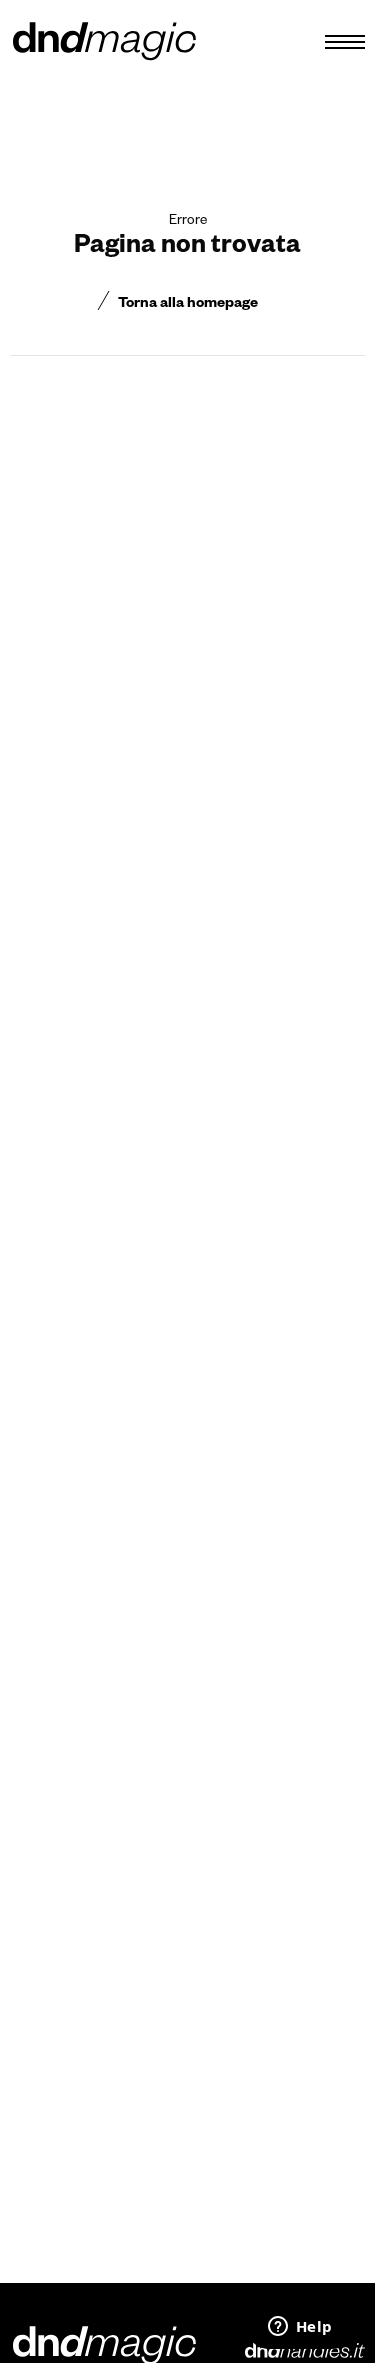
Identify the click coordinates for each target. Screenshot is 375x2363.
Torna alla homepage (188, 305)
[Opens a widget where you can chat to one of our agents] (300, 2328)
